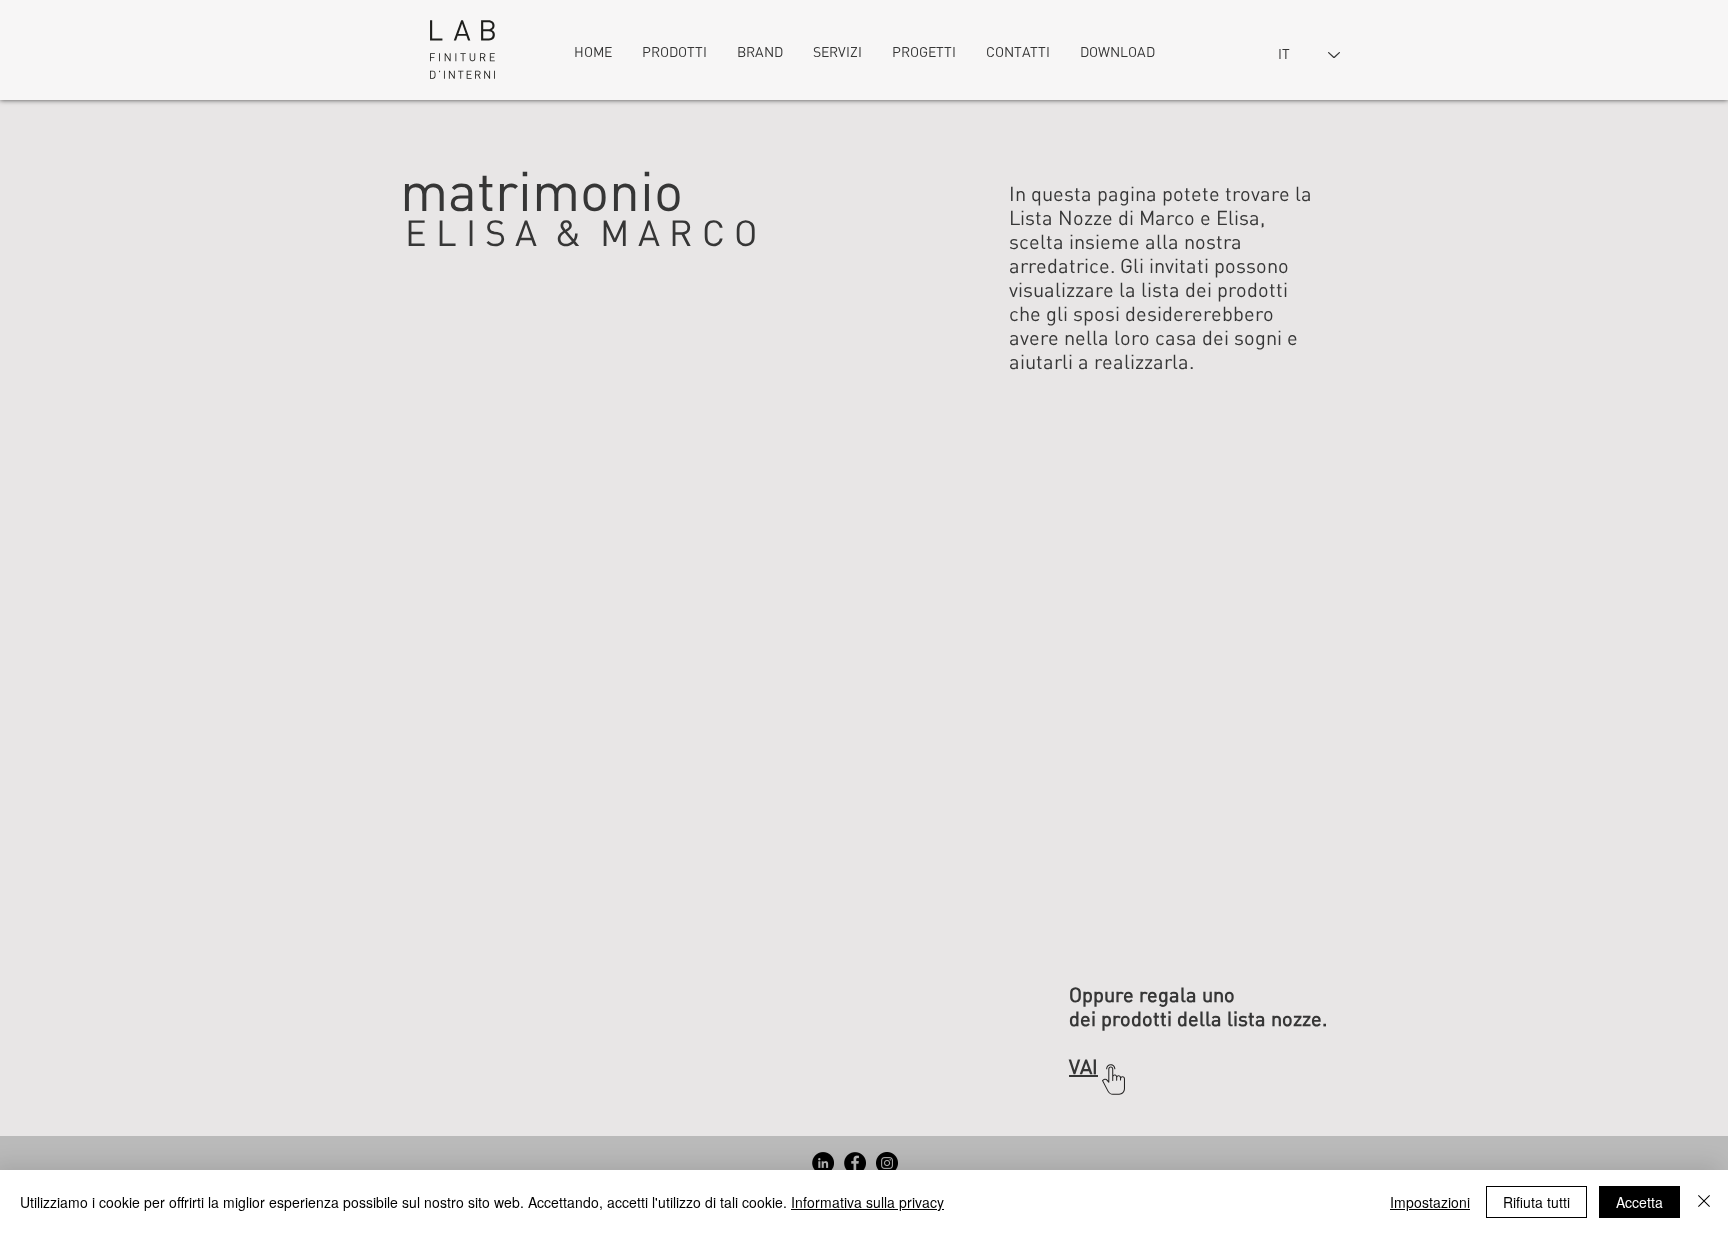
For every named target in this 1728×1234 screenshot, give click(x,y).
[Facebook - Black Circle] (855, 1163)
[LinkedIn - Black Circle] (823, 1163)
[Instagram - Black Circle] (887, 1163)
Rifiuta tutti (1536, 1202)
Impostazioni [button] (1430, 1202)
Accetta (1639, 1202)
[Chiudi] (1704, 1202)
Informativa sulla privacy (867, 1202)
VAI (1083, 1067)
